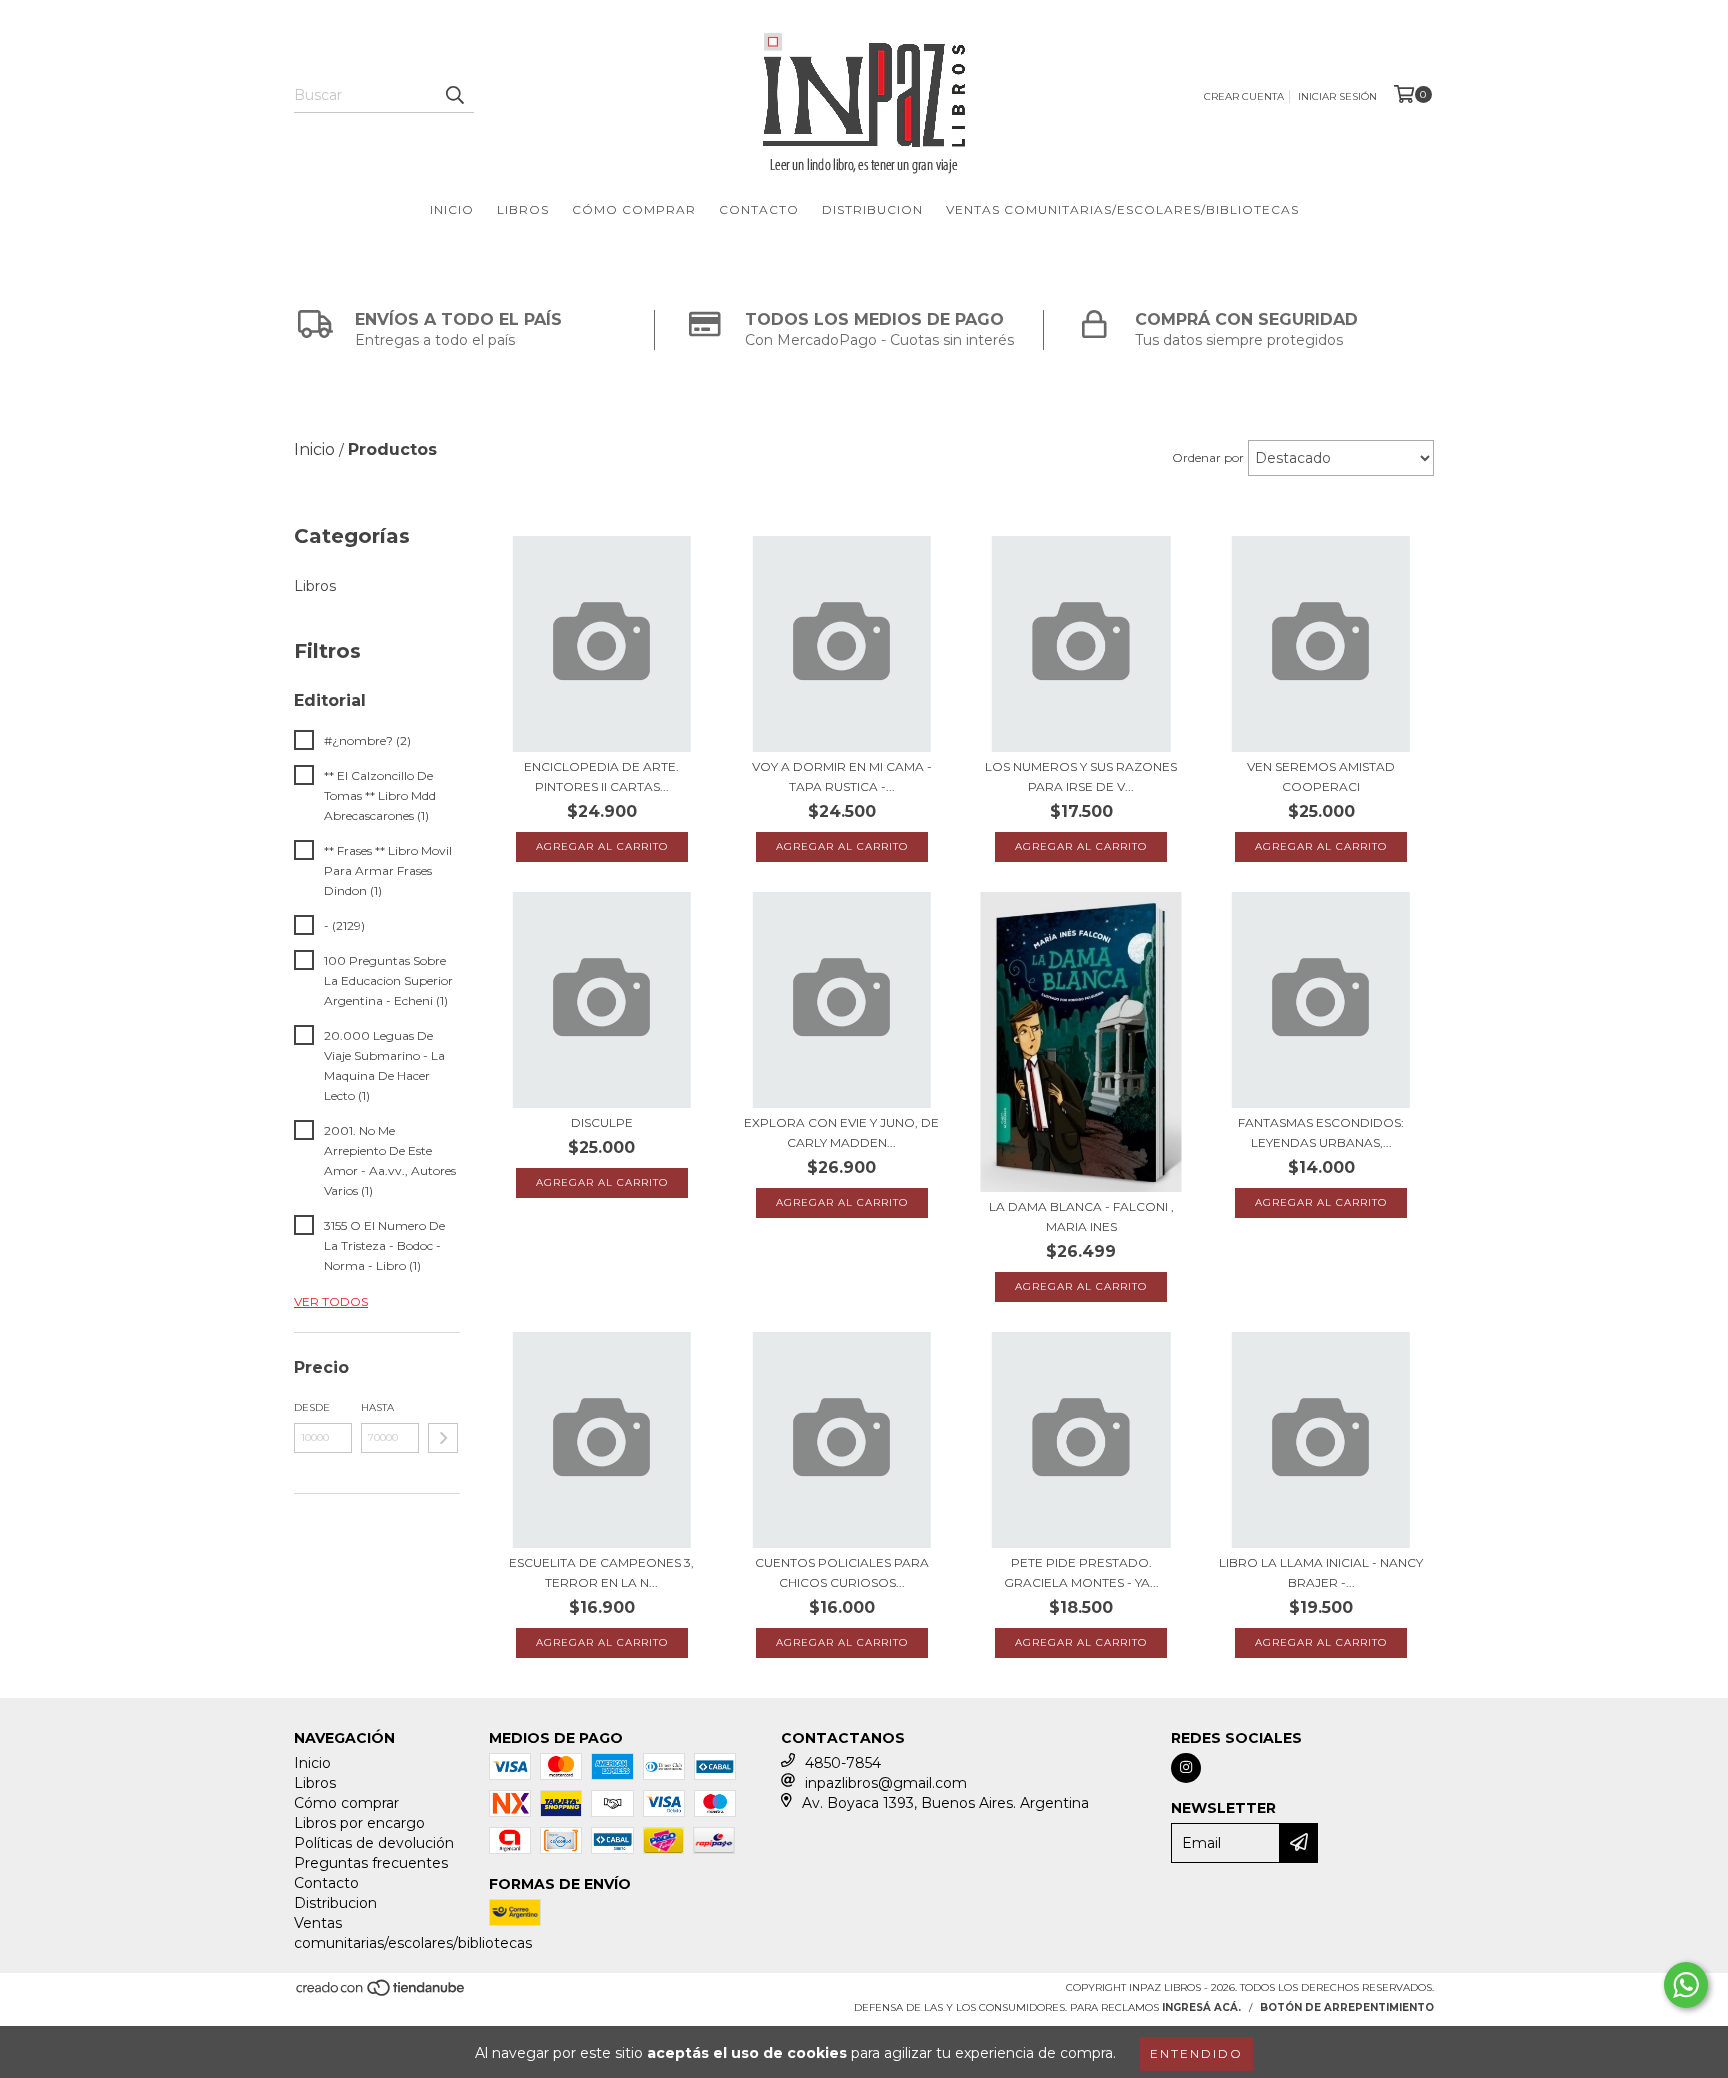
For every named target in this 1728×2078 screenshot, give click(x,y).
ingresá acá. (1201, 2007)
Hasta (377, 1407)
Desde (312, 1407)
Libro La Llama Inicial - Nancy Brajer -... (1321, 1572)
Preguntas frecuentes (371, 1863)
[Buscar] (454, 95)
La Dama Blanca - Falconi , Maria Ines (1081, 1216)
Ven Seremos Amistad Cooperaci (1321, 776)
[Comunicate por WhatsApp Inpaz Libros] (1686, 1985)
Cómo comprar (634, 209)
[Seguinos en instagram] (1186, 1768)
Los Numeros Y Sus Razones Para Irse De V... (1081, 776)
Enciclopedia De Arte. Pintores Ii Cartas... (601, 776)
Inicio (452, 209)
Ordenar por (1208, 457)
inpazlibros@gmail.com (886, 1783)
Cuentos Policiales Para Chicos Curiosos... (842, 1572)
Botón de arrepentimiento (1347, 2007)
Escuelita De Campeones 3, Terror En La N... (601, 1572)
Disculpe (602, 1122)
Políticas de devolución (374, 1843)
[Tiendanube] (381, 1993)
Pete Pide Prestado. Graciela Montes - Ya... (1081, 1572)
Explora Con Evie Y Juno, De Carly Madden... (841, 1132)
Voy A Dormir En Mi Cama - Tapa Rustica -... (842, 776)
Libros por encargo (359, 1823)
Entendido (1196, 2053)
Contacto (759, 209)
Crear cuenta (1244, 96)
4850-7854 (843, 1763)
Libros (523, 209)
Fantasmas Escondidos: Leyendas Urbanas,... (1321, 1132)
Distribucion (872, 209)
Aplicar (443, 1438)
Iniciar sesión (1337, 96)
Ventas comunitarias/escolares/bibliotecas (1122, 209)
